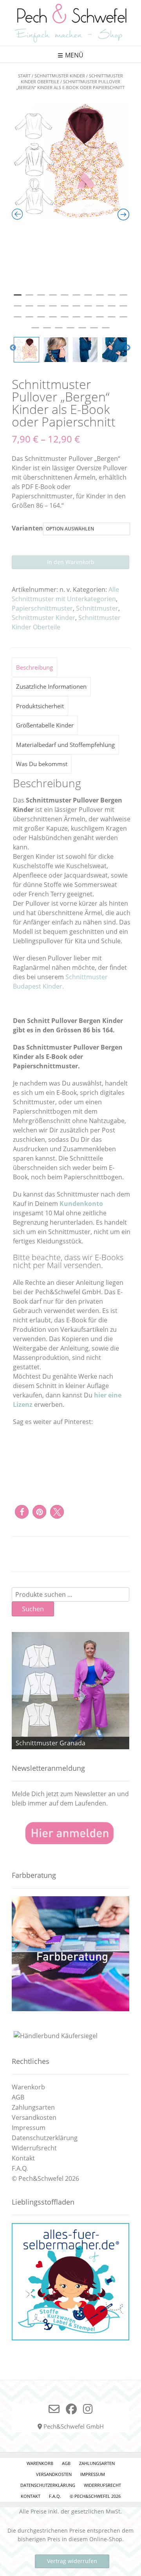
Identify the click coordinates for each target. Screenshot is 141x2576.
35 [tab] (82, 331)
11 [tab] (18, 309)
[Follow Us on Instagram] (88, 2409)
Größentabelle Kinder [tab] (45, 725)
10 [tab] (123, 298)
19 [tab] (112, 309)
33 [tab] (59, 331)
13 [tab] (41, 309)
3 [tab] (41, 298)
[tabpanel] (70, 161)
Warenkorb (28, 2087)
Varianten (27, 528)
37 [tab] (106, 331)
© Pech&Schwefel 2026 (45, 2178)
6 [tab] (76, 298)
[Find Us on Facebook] (71, 2409)
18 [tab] (100, 309)
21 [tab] (18, 320)
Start (24, 76)
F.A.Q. (20, 2168)
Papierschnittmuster (42, 608)
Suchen (33, 1609)
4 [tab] (53, 298)
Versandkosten (34, 2117)
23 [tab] (41, 320)
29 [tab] (112, 320)
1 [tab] (18, 298)
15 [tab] (65, 309)
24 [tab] (53, 320)
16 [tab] (76, 309)
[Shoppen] (70, 2338)
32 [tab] (47, 331)
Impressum (29, 2128)
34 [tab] (70, 331)
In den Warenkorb (71, 562)
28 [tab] (100, 320)
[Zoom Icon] (70, 161)
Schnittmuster (97, 608)
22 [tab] (29, 320)
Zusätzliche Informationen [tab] (51, 686)
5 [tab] (65, 298)
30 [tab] (123, 320)
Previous (13, 348)
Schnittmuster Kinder (60, 76)
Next (127, 348)
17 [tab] (88, 309)
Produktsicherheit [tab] (40, 706)
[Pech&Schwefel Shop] (70, 23)
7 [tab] (88, 298)
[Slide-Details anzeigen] (70, 1691)
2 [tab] (29, 298)
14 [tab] (53, 309)
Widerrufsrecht (34, 2148)
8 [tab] (100, 298)
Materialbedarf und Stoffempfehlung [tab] (65, 745)
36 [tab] (94, 331)
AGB (18, 2097)
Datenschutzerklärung (45, 2138)
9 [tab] (112, 298)
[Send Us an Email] (54, 2409)
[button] (22, 1512)
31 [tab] (35, 331)
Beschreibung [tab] (34, 667)
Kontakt (23, 2158)
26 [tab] (76, 320)
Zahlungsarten (33, 2107)
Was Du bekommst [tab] (42, 764)
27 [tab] (88, 320)
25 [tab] (65, 320)
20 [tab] (123, 309)
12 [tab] (29, 309)
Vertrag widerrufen (72, 2561)
